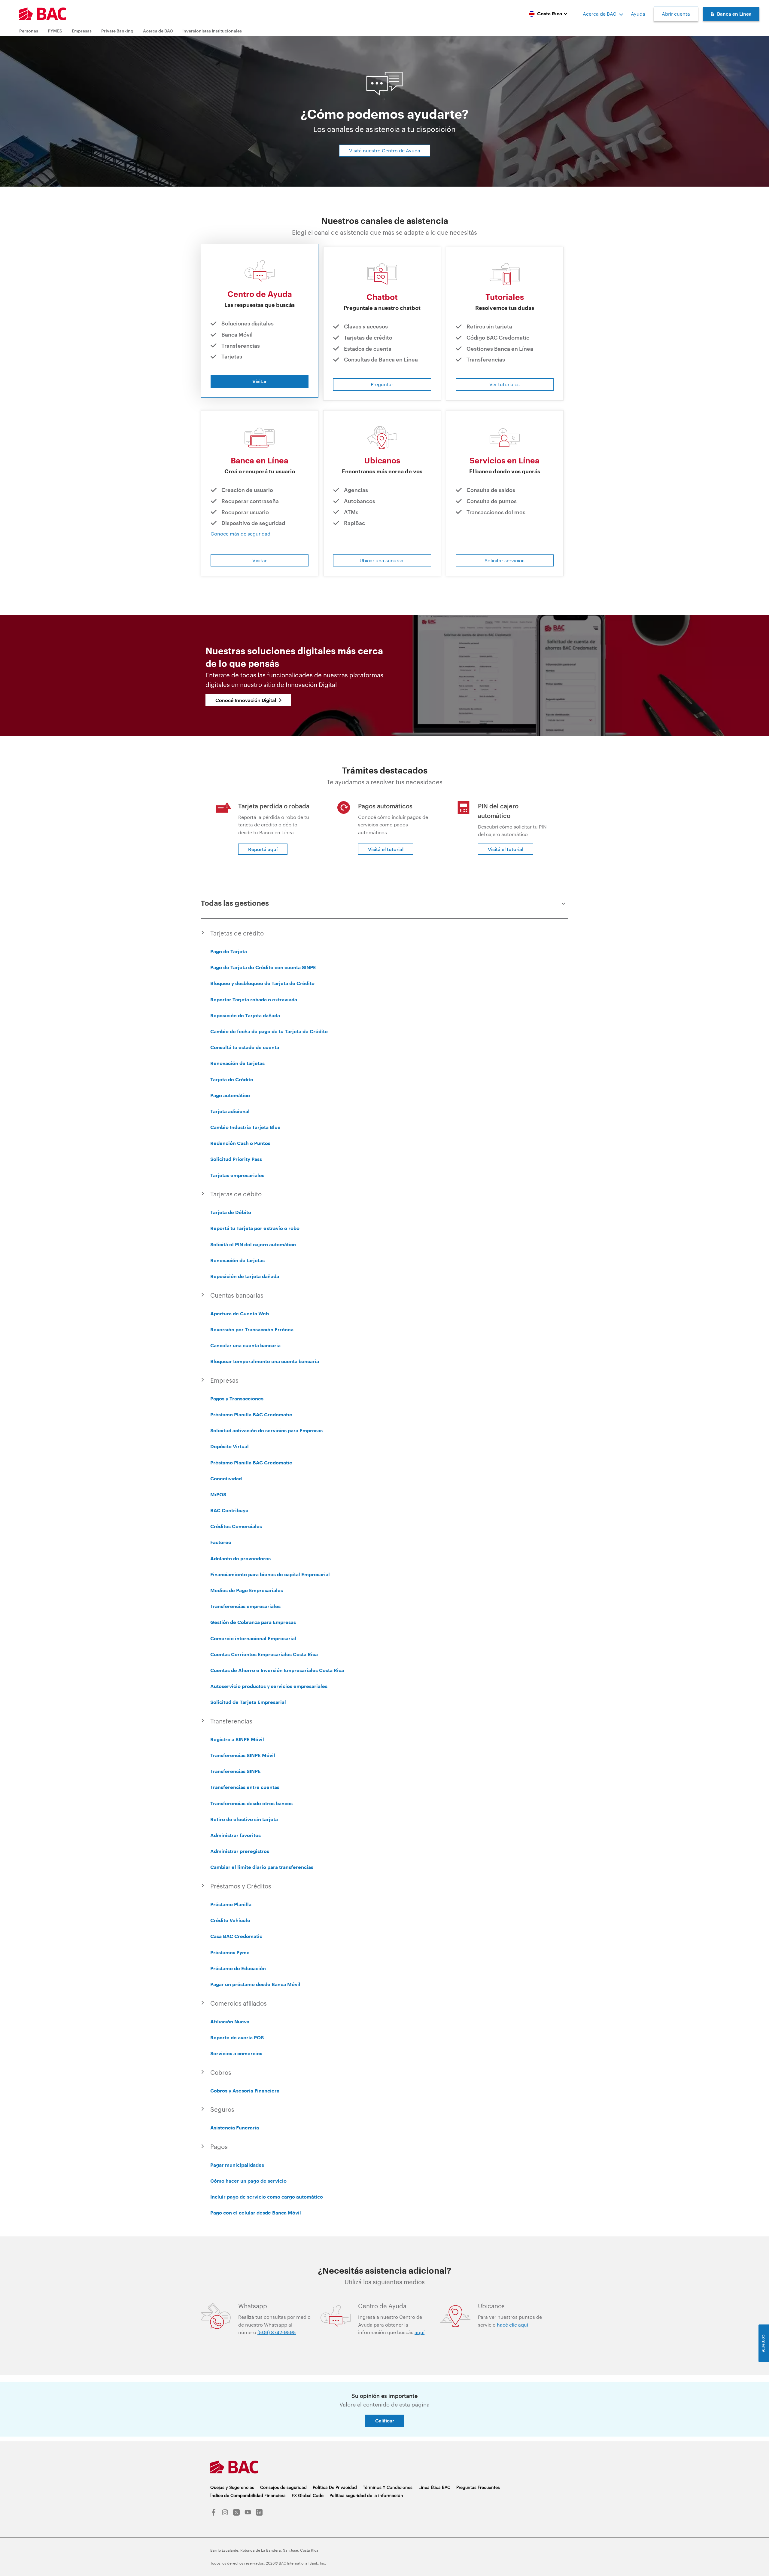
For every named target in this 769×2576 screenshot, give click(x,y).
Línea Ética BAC (434, 2487)
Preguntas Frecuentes (478, 2487)
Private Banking (117, 31)
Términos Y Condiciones (388, 2487)
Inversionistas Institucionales (212, 31)
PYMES (55, 31)
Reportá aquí (263, 849)
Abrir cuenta (676, 14)
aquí (419, 2332)
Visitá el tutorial (386, 849)
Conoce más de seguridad (240, 534)
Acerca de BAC (600, 14)
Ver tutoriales (505, 384)
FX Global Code (308, 2495)
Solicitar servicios (505, 560)
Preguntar (382, 384)
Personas (29, 31)
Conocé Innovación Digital (246, 700)
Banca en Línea (734, 14)
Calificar (385, 2420)
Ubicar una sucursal (382, 560)
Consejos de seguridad (283, 2487)
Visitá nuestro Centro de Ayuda (385, 150)
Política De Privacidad (335, 2487)
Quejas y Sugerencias (232, 2487)
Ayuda (638, 14)
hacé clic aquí (512, 2325)
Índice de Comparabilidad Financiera (248, 2495)
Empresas (82, 31)
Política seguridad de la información (366, 2495)
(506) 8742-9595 (277, 2332)
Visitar (260, 381)
